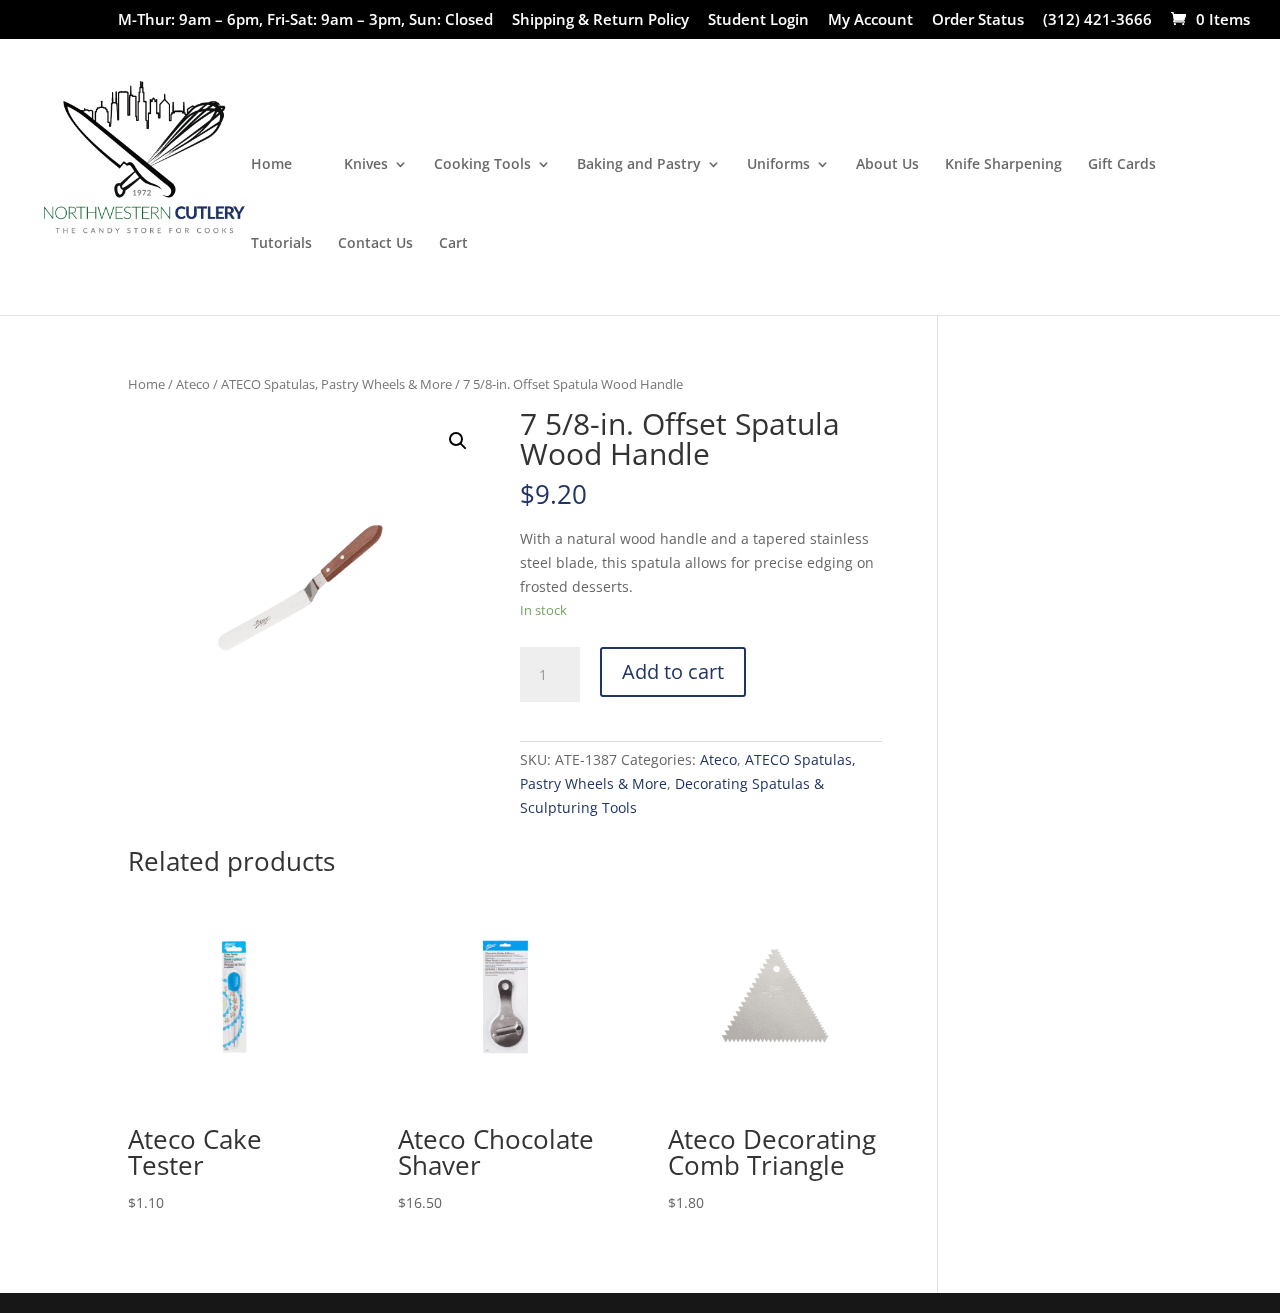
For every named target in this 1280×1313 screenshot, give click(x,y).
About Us (887, 165)
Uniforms (778, 165)
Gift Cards (1122, 165)
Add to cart (673, 671)
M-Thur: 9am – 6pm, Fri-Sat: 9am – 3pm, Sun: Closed (305, 20)
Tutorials (281, 244)
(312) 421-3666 (1097, 20)
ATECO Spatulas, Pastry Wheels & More (336, 384)
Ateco (193, 384)
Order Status (978, 20)
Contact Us (375, 244)
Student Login (758, 20)
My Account (870, 20)
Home (271, 165)
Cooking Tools (482, 165)
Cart (453, 244)
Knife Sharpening (1003, 165)
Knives (366, 165)
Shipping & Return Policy (600, 20)
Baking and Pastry (639, 165)
